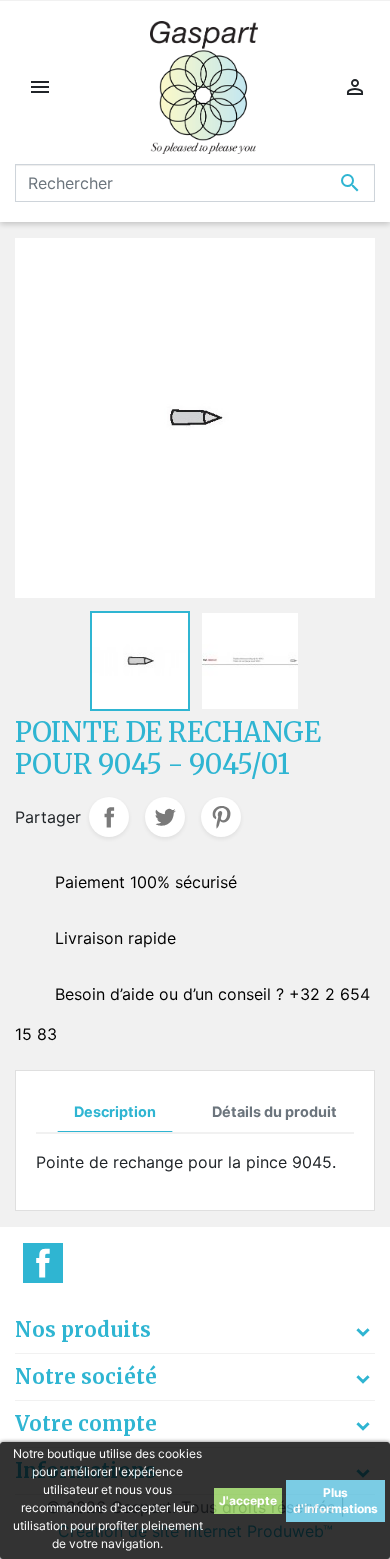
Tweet (165, 817)
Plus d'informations (335, 1500)
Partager (109, 817)
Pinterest (221, 817)
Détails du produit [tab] (274, 1111)
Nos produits (83, 1329)
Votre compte (86, 1423)
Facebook (43, 1263)
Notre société (86, 1376)
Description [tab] (115, 1111)
